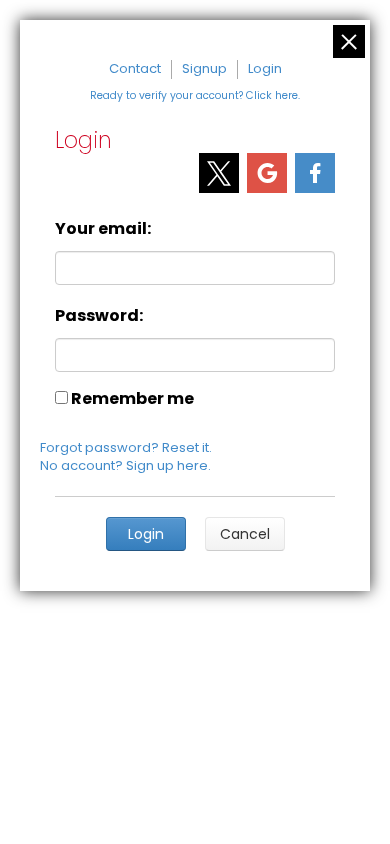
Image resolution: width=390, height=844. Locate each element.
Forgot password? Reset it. (126, 447)
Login (265, 69)
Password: (99, 315)
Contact (135, 69)
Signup (204, 69)
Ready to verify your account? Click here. (195, 95)
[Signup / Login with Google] (267, 173)
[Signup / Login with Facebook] (315, 173)
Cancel (245, 534)
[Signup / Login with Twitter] (219, 173)
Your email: (103, 228)
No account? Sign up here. (125, 465)
